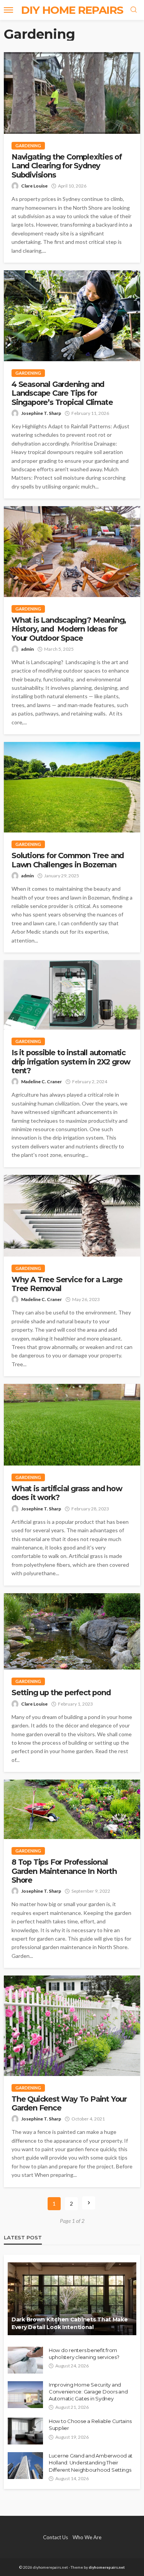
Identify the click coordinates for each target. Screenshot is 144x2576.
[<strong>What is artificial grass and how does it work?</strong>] (72, 1425)
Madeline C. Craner (41, 1082)
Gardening (28, 146)
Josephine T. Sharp (41, 413)
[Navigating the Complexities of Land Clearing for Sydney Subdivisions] (72, 93)
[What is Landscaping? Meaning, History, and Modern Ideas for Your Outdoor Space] (72, 552)
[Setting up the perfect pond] (72, 1632)
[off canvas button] (8, 10)
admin (27, 649)
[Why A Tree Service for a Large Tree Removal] (72, 1216)
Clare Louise (34, 186)
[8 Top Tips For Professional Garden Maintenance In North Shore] (72, 1809)
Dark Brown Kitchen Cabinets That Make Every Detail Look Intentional (70, 2323)
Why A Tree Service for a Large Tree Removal (67, 1284)
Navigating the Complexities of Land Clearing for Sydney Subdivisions (67, 166)
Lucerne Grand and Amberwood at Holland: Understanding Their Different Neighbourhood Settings (91, 2462)
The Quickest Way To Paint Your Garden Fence (69, 2104)
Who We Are (87, 2537)
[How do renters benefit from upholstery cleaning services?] (25, 2360)
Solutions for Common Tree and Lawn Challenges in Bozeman (68, 860)
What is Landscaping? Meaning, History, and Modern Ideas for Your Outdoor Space (69, 629)
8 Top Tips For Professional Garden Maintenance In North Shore (64, 1871)
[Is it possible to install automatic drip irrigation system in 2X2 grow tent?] (72, 995)
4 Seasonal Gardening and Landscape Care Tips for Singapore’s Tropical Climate (62, 393)
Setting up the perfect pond (61, 1693)
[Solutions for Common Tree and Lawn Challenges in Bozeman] (72, 787)
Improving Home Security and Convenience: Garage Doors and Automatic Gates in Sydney (88, 2392)
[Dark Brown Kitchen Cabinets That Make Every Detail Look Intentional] (72, 2299)
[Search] (134, 10)
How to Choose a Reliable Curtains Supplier (90, 2425)
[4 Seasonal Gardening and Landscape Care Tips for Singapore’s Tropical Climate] (72, 316)
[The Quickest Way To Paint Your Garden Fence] (72, 2026)
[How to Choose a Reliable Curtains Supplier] (25, 2431)
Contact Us (55, 2537)
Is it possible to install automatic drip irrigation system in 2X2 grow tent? (71, 1062)
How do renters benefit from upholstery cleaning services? (84, 2354)
